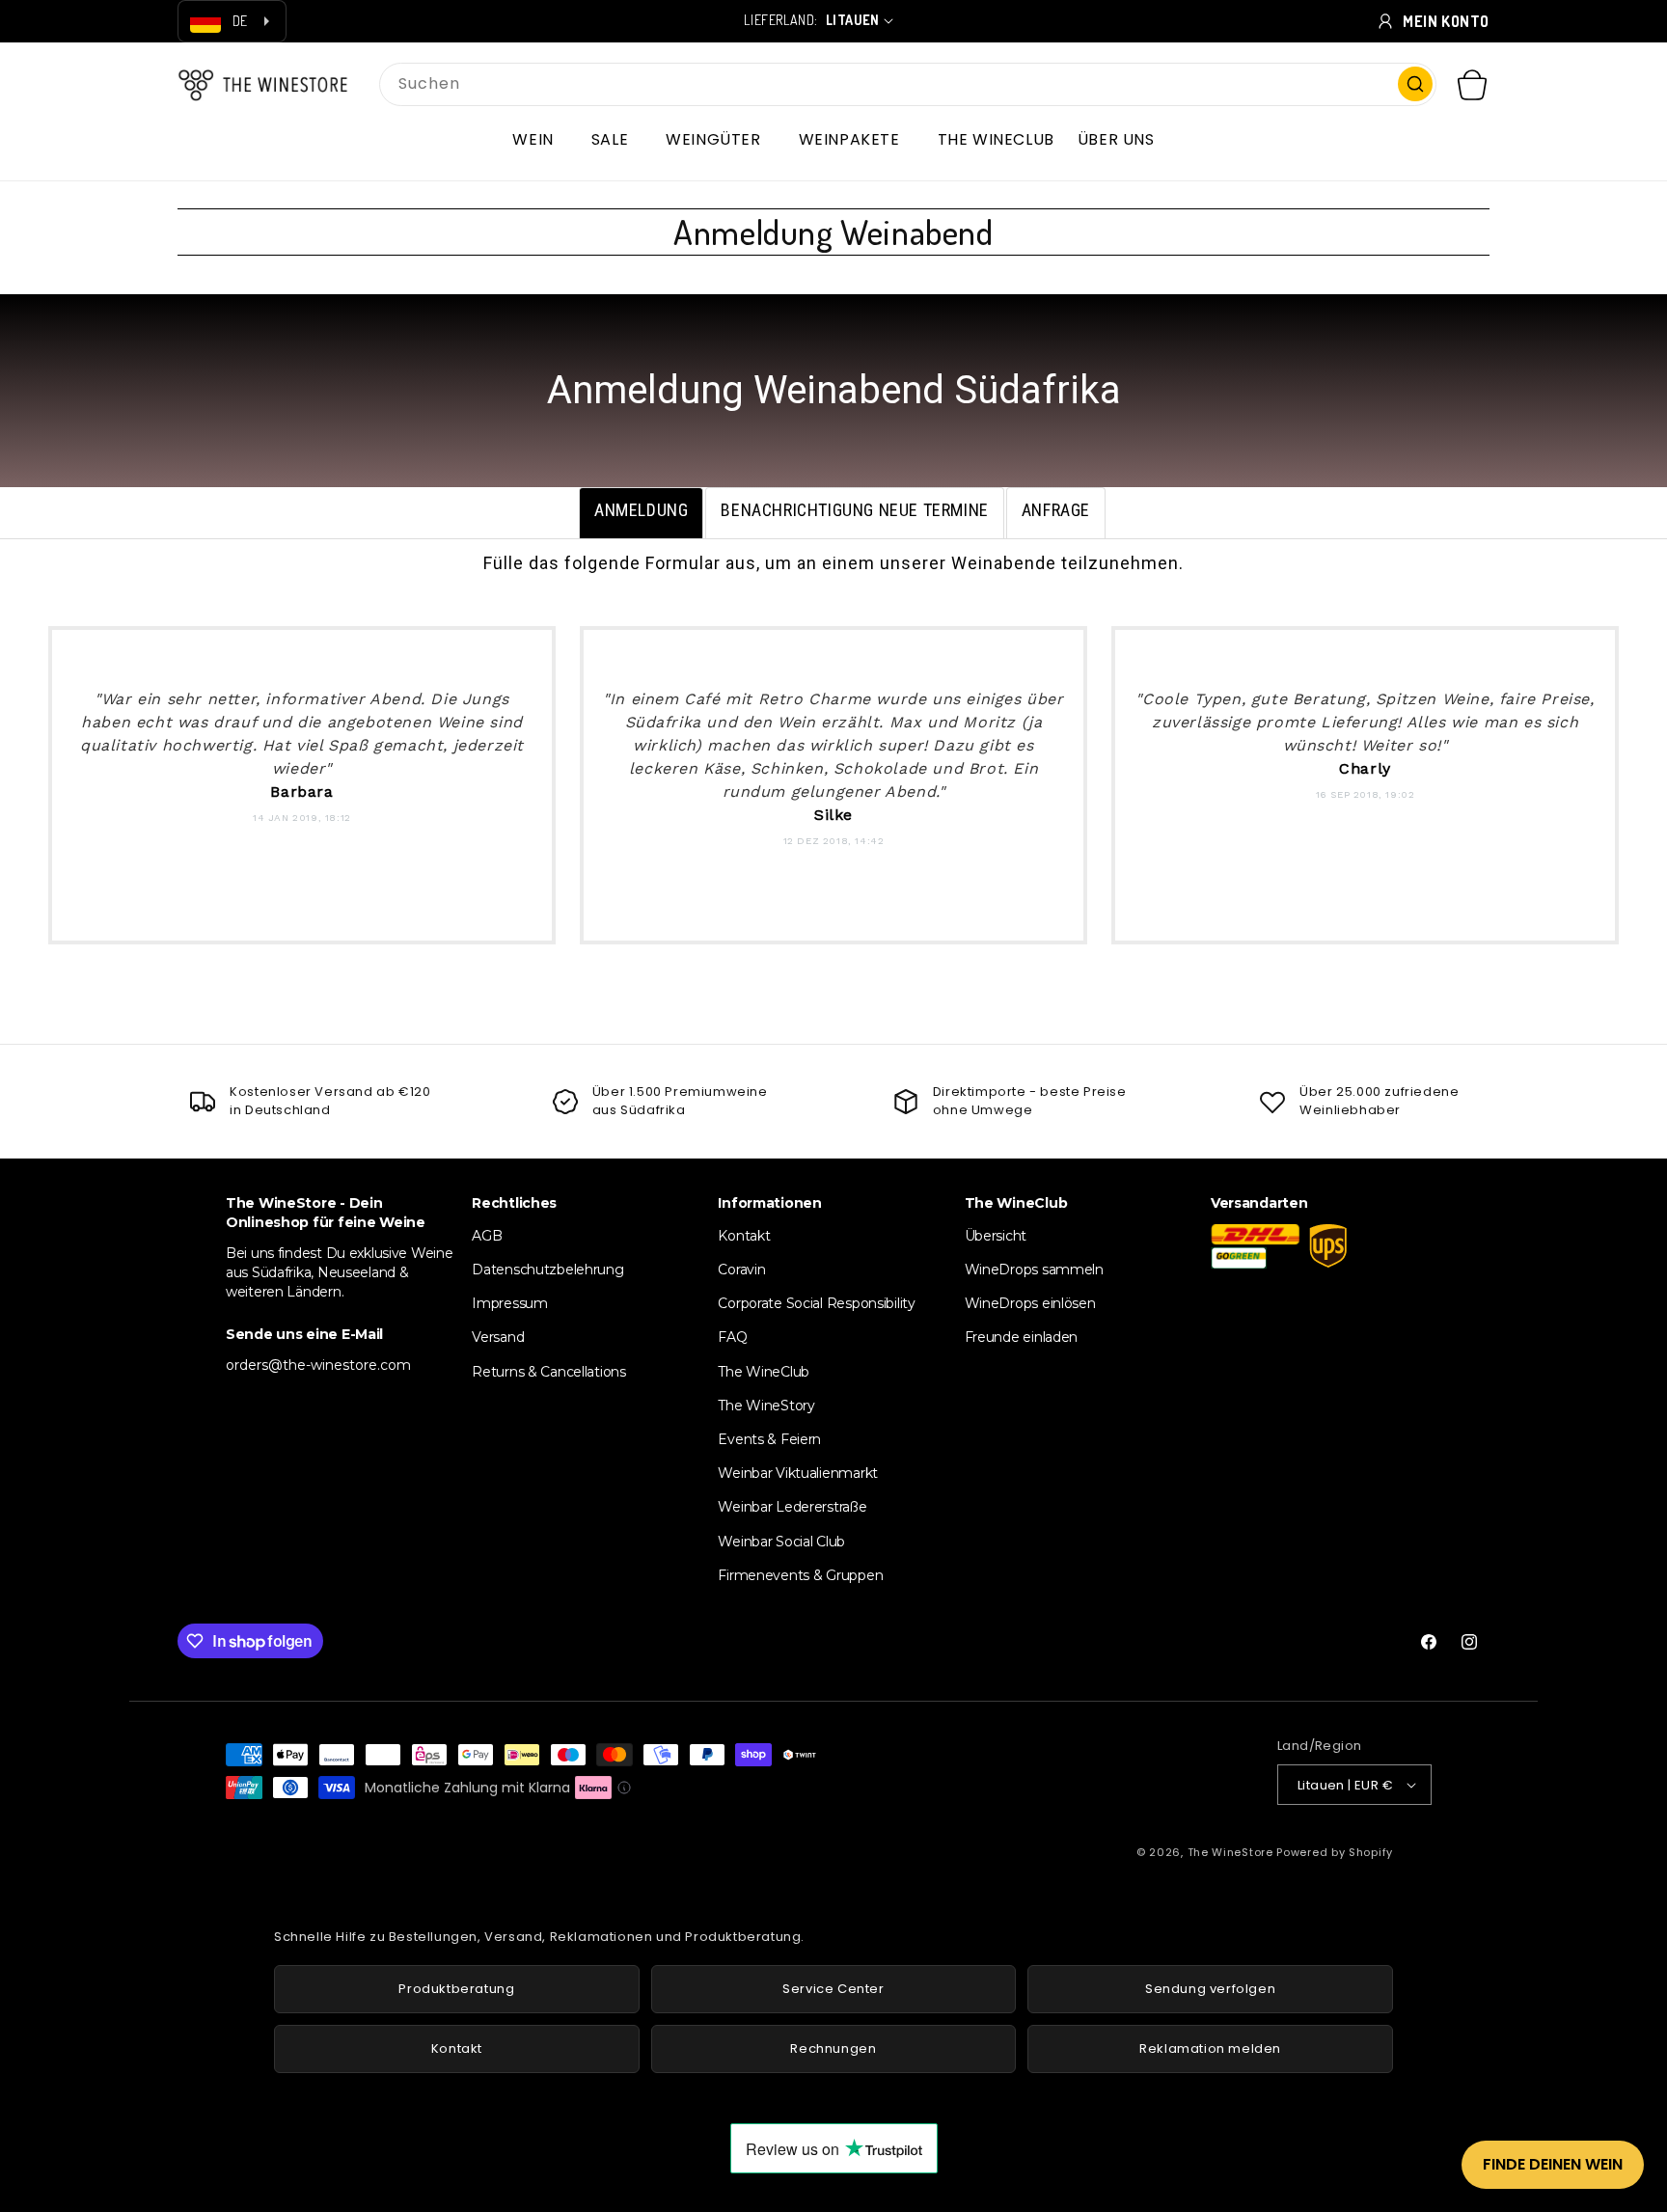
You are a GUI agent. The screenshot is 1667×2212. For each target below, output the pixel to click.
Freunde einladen (1022, 1337)
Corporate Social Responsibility (816, 1303)
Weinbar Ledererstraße (792, 1507)
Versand (498, 1337)
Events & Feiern (769, 1439)
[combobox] (908, 84)
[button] (540, 140)
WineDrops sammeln (1034, 1270)
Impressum (509, 1303)
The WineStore (1230, 1852)
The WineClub (764, 1372)
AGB (487, 1236)
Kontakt (744, 1236)
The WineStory (766, 1406)
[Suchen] (1415, 84)
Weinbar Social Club (781, 1542)
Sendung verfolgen (1210, 1989)
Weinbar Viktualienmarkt (798, 1473)
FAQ (732, 1337)
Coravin (741, 1270)
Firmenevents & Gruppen (800, 1575)
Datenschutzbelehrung (547, 1270)
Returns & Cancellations (549, 1372)
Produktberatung (456, 1989)
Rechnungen (833, 2048)
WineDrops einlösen (1030, 1303)
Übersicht (996, 1236)
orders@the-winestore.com (318, 1365)
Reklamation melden (1210, 2048)
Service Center (833, 1989)
